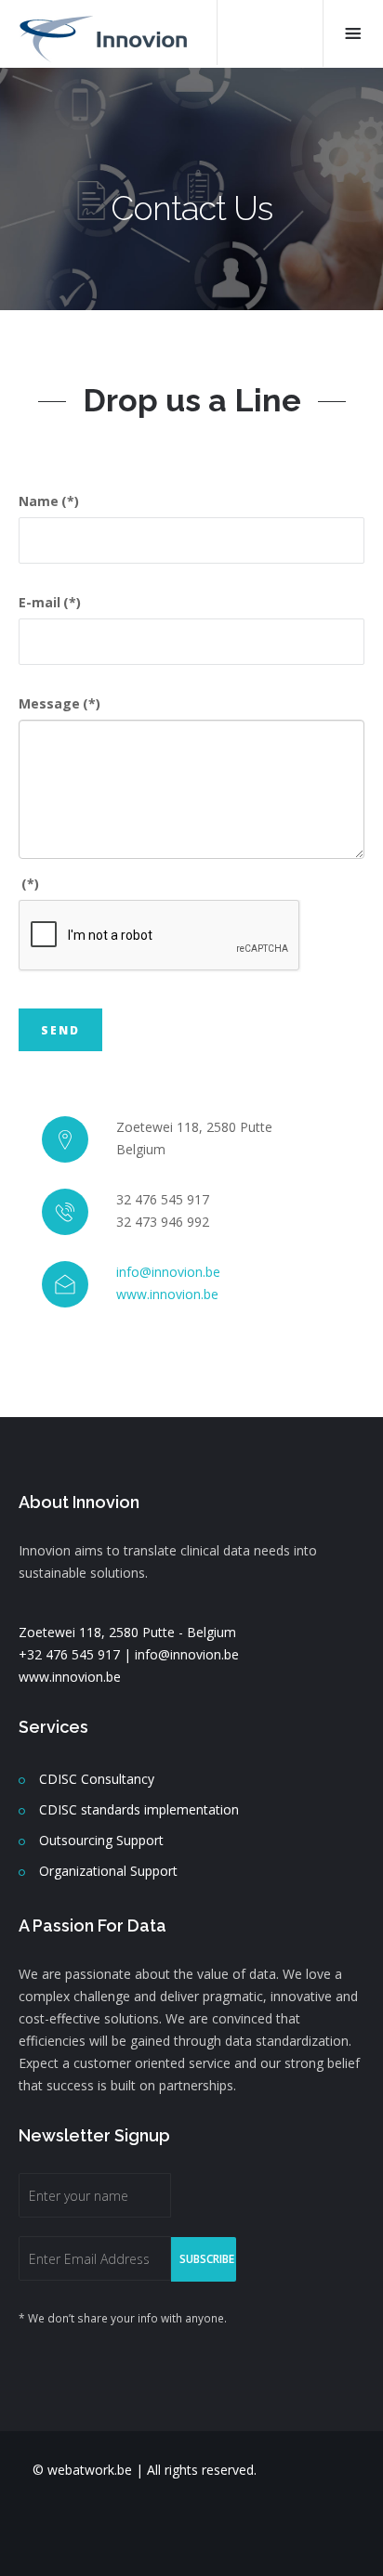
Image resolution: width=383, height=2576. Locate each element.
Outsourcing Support (101, 1840)
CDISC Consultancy (97, 1779)
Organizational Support (108, 1871)
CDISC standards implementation (139, 1809)
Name (49, 501)
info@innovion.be (168, 1272)
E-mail (50, 602)
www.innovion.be (167, 1294)
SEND (60, 1030)
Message (59, 703)
